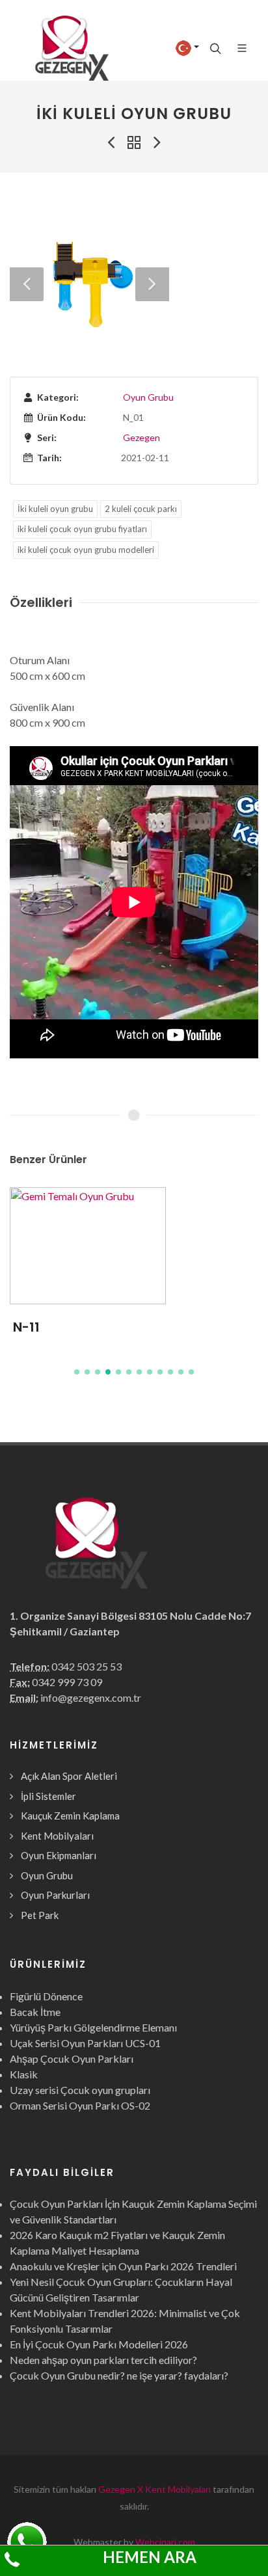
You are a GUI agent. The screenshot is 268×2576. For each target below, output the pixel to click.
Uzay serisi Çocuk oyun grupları (80, 2090)
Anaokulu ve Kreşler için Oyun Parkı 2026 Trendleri (123, 2266)
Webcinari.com (165, 2542)
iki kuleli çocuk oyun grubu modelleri (86, 550)
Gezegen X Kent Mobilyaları (154, 2489)
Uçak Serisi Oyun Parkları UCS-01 (85, 2043)
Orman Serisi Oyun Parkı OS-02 (80, 2105)
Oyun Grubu (148, 397)
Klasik (24, 2074)
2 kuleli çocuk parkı (141, 509)
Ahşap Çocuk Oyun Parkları (72, 2059)
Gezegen (141, 437)
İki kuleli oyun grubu (55, 509)
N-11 (26, 1327)
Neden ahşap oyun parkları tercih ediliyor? (103, 2360)
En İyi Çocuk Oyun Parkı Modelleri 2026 (99, 2344)
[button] (77, 1372)
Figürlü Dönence (46, 1996)
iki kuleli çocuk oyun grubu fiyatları (82, 529)
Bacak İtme (35, 2012)
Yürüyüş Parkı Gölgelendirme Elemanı (93, 2027)
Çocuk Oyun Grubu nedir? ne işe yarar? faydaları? (119, 2375)
